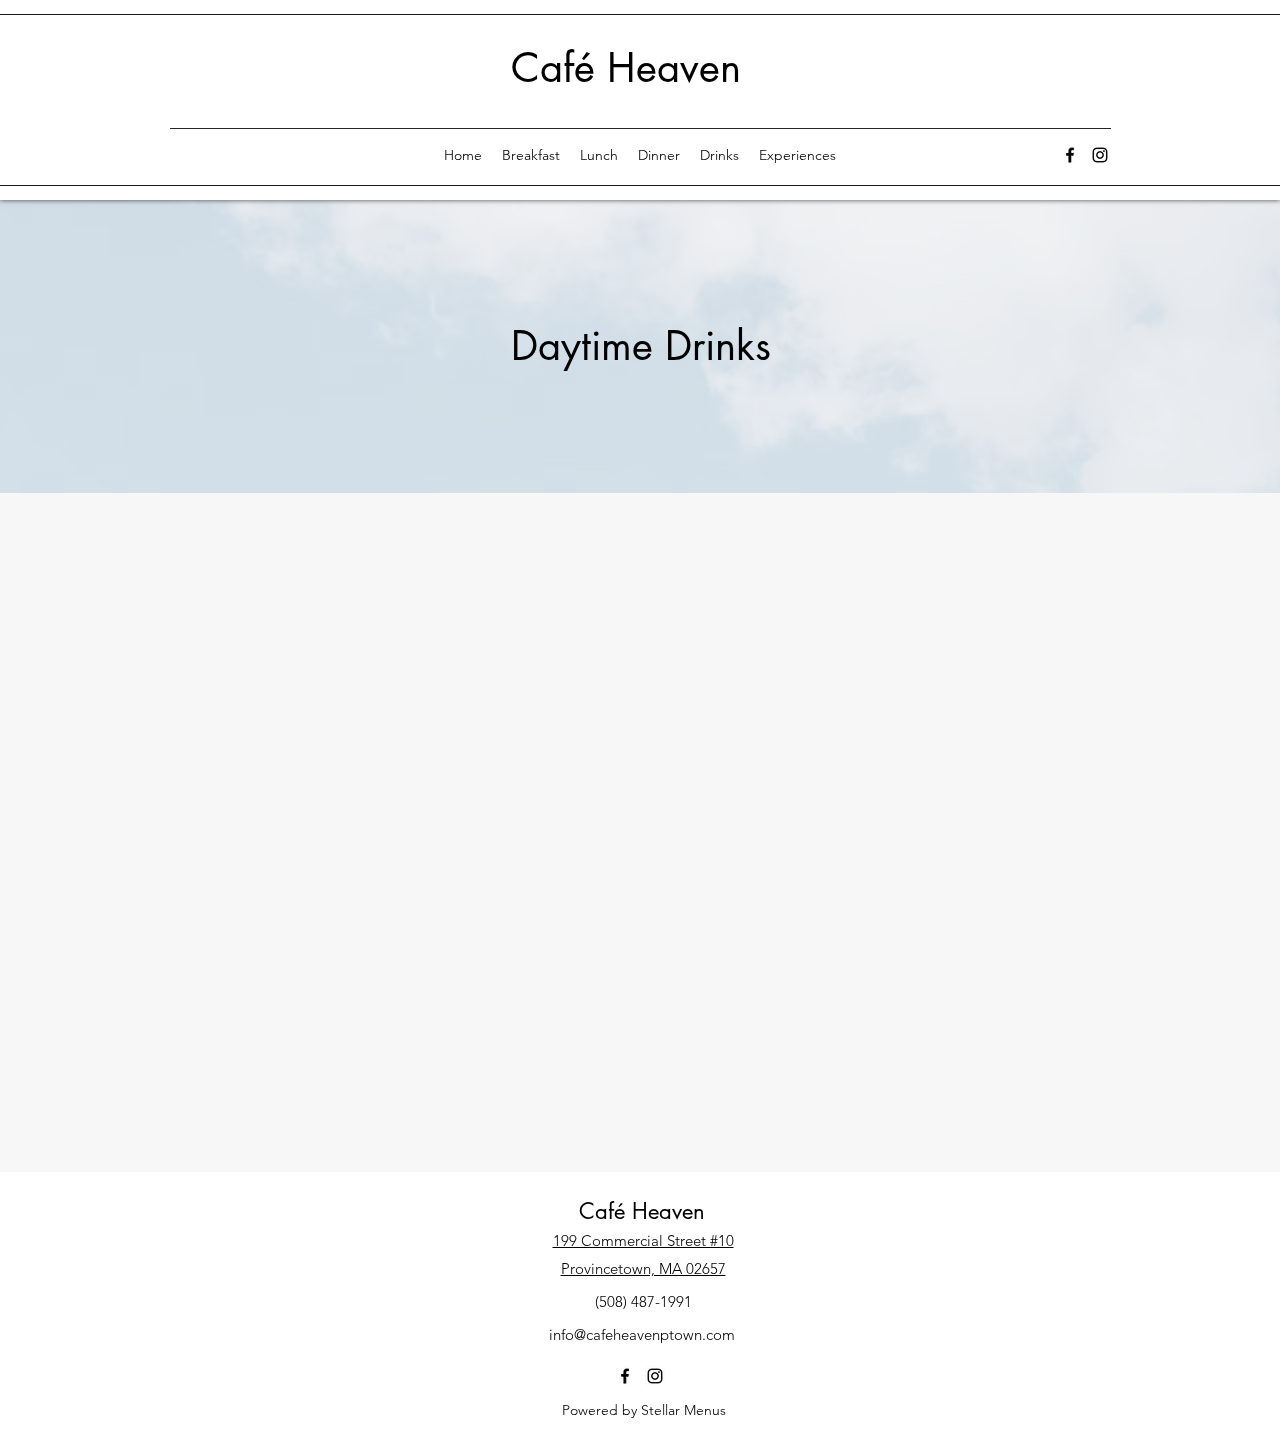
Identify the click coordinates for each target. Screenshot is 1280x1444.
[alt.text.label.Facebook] (1070, 155)
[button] (719, 155)
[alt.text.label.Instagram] (1100, 155)
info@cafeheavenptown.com (642, 1334)
